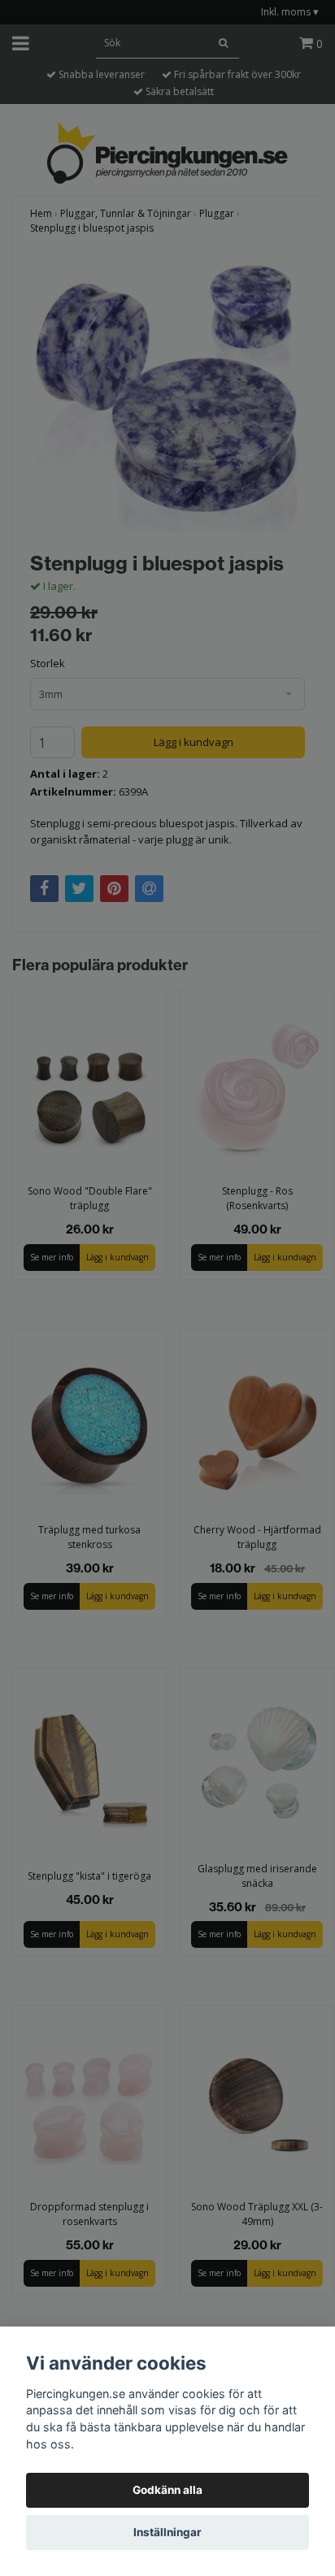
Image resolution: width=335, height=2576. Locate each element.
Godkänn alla (167, 2490)
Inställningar (167, 2532)
